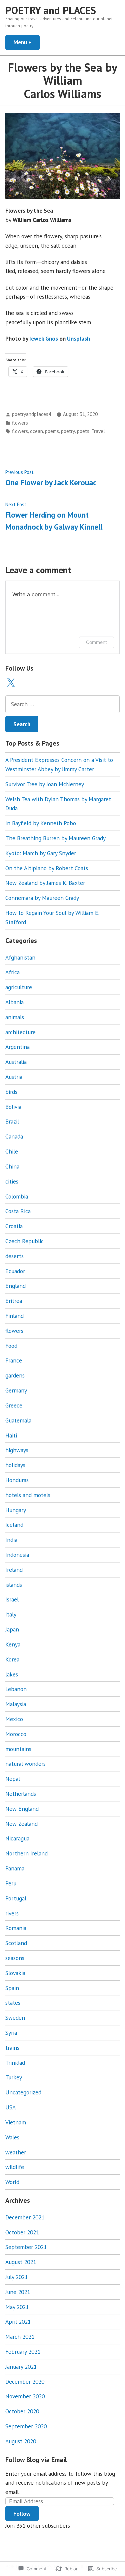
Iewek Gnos (44, 338)
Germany (16, 1390)
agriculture (19, 987)
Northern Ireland (26, 1853)
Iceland (14, 1525)
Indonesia (17, 1555)
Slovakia (15, 1973)
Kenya (13, 1644)
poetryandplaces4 (31, 414)
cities (12, 1181)
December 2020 (25, 2382)
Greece (14, 1405)
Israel (12, 1599)
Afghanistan (20, 957)
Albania (14, 1002)
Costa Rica (18, 1211)
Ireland (14, 1570)
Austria (14, 1077)
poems (52, 431)
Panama (15, 1868)
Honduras (17, 1480)
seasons (15, 1958)
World (12, 2182)
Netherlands (21, 1794)
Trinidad (15, 2063)
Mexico (14, 1719)
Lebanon (16, 1689)
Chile (12, 1151)
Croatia (14, 1226)
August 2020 (21, 2441)
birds (11, 1092)
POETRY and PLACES (51, 10)
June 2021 (18, 2292)
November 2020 (25, 2396)
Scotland (16, 1943)
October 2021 (22, 2232)
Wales (12, 2137)
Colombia (17, 1196)
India (11, 1540)
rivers (12, 1913)
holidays (15, 1465)
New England (22, 1809)
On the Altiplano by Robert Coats (47, 868)
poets (83, 431)
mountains (18, 1749)
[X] (11, 683)
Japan (12, 1629)
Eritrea (14, 1301)
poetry (68, 431)
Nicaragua (17, 1838)
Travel (98, 431)
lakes (12, 1674)
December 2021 (25, 2217)
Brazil (12, 1121)
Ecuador (15, 1271)
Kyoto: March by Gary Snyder (41, 853)
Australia (16, 1062)
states (13, 2003)
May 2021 (17, 2307)
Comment (96, 642)
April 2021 (18, 2322)
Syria (11, 2033)
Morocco (16, 1734)
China (12, 1166)
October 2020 (22, 2411)
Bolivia (13, 1107)
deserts (14, 1256)
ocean (36, 431)
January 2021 (21, 2367)
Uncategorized (23, 2092)
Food (11, 1346)
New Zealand (21, 1824)
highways (17, 1450)
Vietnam (16, 2122)
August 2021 (21, 2262)
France (14, 1360)
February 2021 (23, 2352)
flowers (20, 423)
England (15, 1286)
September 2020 (26, 2426)
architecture (20, 1032)
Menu (26, 42)
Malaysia (16, 1704)
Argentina (17, 1047)
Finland (14, 1316)
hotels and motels (28, 1495)
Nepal (13, 1779)
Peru (11, 1883)
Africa (12, 972)
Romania (16, 1928)
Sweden (15, 2018)
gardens (15, 1375)
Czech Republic (24, 1241)
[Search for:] (62, 704)
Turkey (14, 2077)
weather (16, 2152)
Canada (14, 1136)
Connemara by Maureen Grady (42, 898)
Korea (12, 1659)
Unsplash (78, 338)
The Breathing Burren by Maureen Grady (55, 838)
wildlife (15, 2167)
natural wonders (25, 1764)
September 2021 (26, 2247)
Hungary (16, 1510)
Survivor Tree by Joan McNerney (45, 784)
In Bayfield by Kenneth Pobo (41, 823)
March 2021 (20, 2337)
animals (15, 1017)
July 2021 (16, 2277)
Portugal (16, 1898)
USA (10, 2107)
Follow (22, 2514)
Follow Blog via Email (36, 2460)
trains (12, 2048)
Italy (11, 1614)
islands (14, 1585)
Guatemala (18, 1420)
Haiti (11, 1435)
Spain (12, 1988)
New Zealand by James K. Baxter (45, 883)
